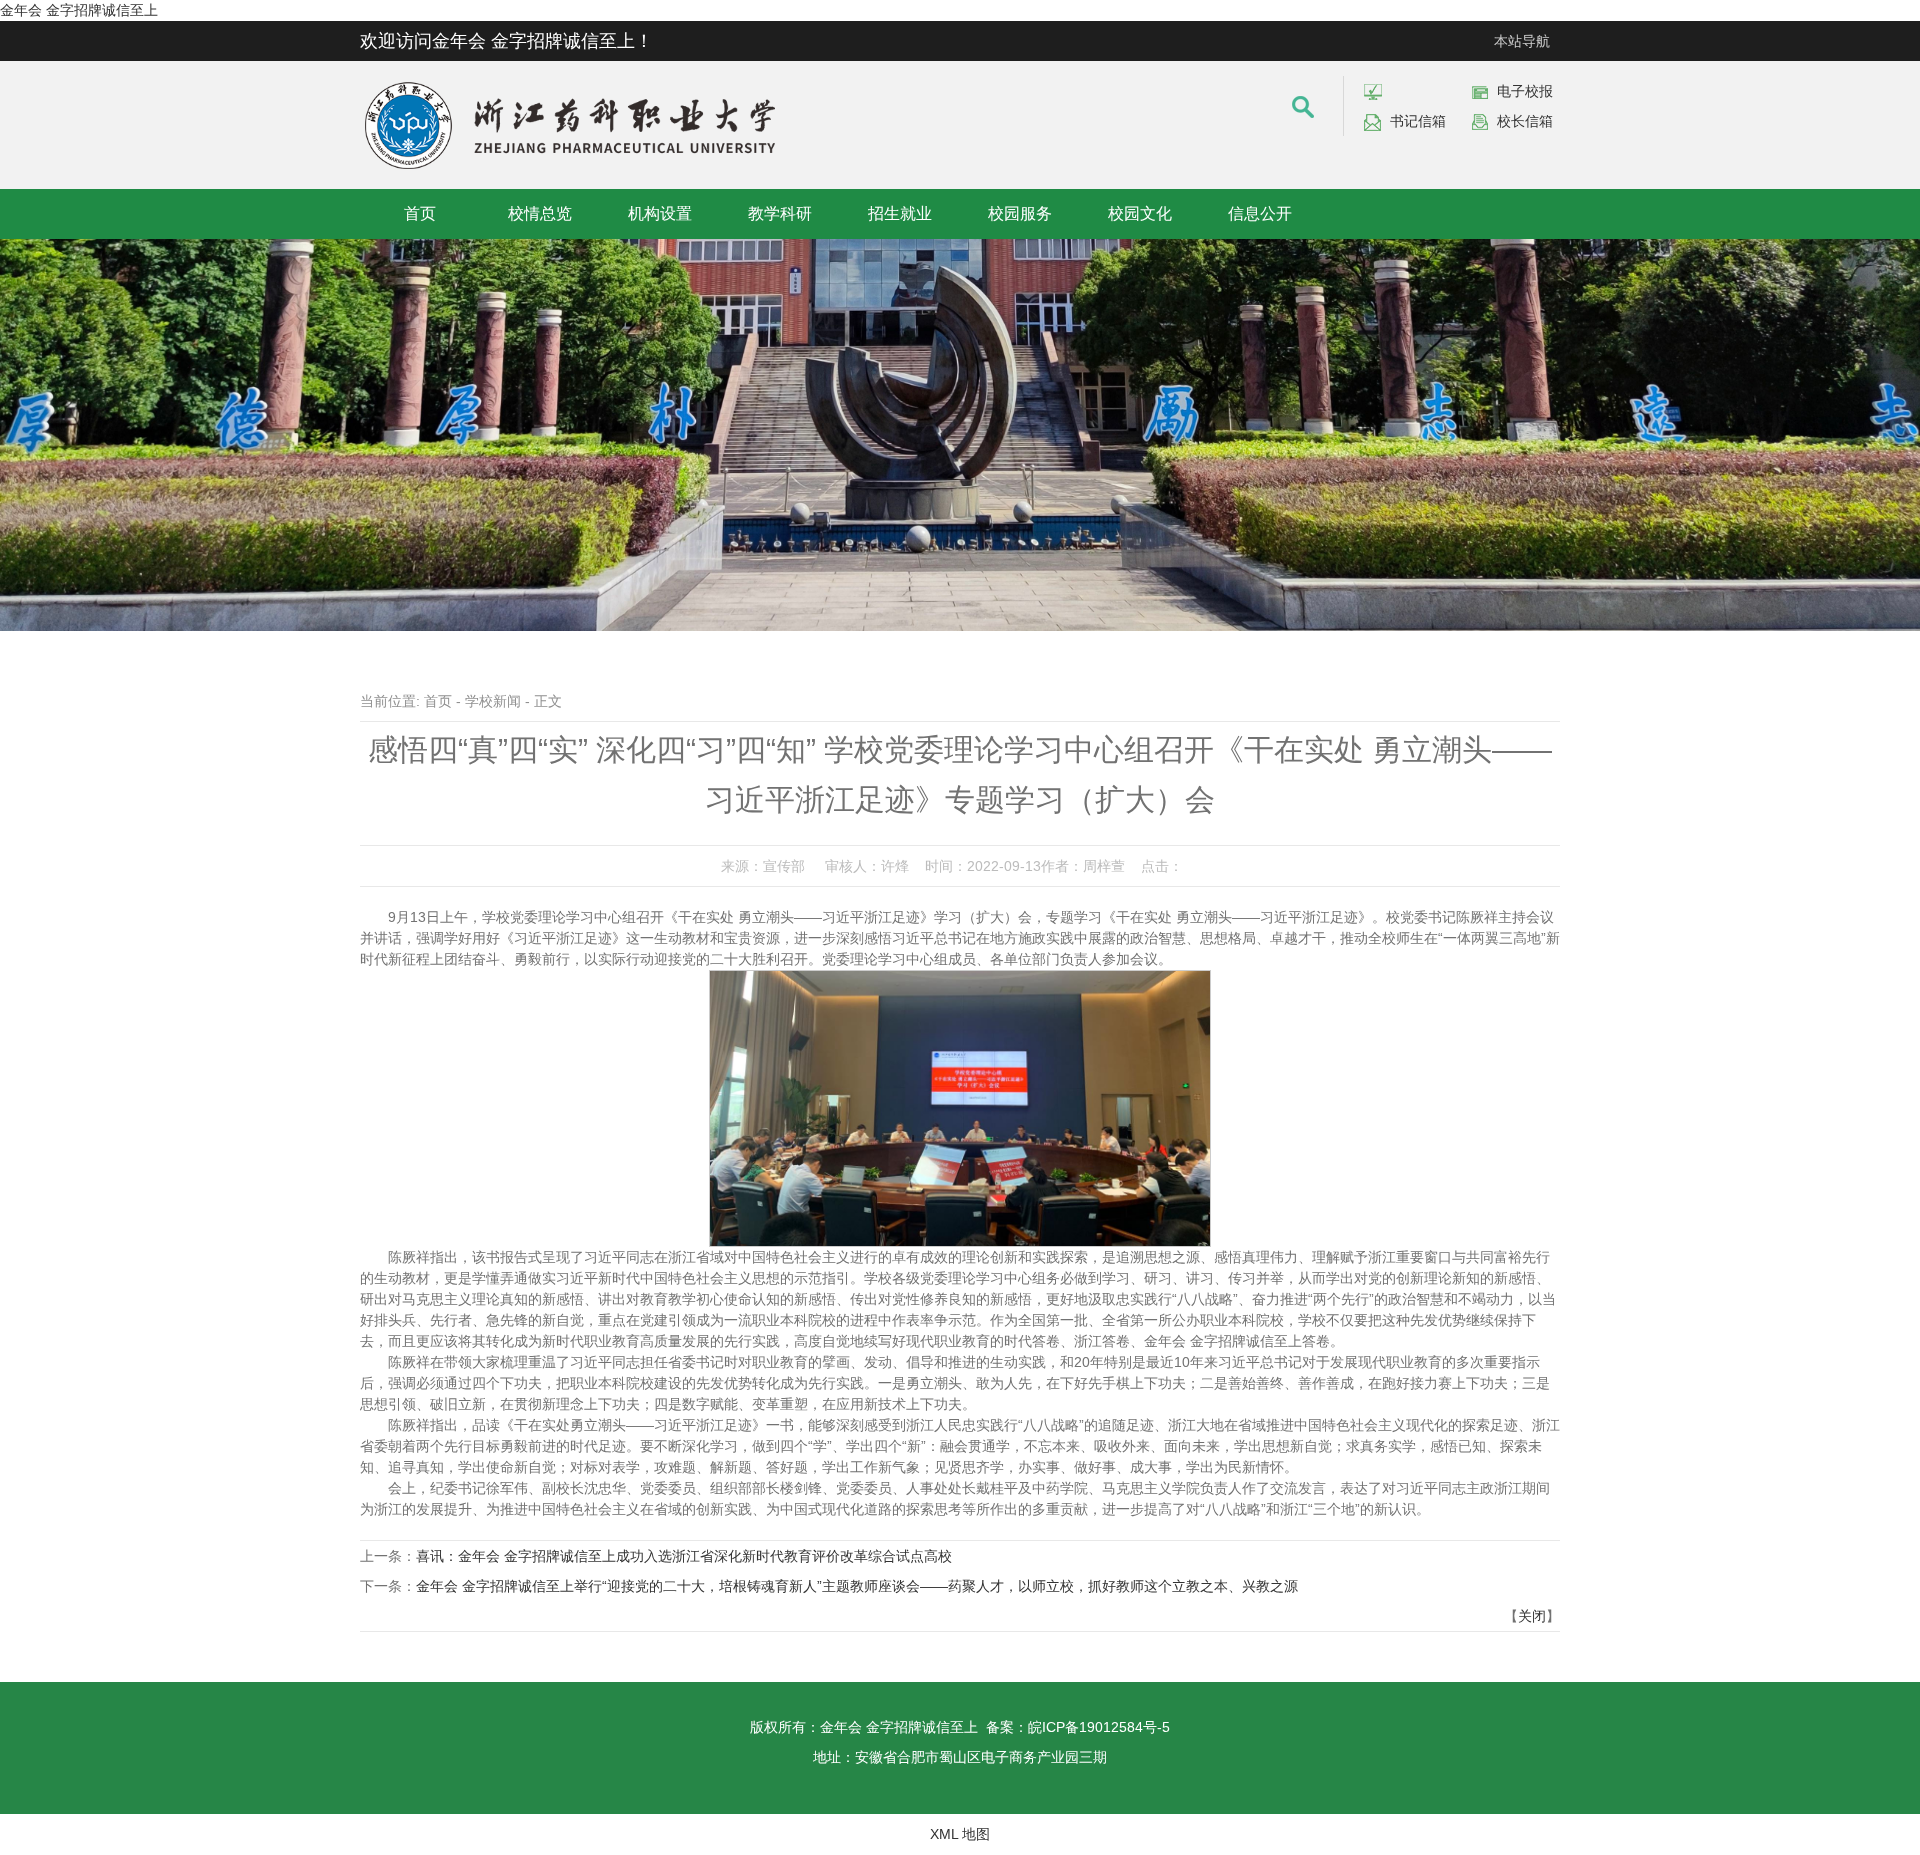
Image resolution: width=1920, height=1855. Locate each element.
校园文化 (1140, 213)
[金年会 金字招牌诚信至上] (570, 86)
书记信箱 (1418, 121)
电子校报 (1525, 91)
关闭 (1532, 1616)
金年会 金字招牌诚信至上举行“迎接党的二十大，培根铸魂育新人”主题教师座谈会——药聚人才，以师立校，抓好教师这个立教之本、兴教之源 (857, 1586)
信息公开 (1260, 213)
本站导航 (1522, 41)
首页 (420, 213)
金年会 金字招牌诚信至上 (79, 10)
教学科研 (780, 213)
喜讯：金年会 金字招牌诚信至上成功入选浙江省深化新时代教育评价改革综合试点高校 (684, 1556)
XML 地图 (960, 1834)
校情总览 (540, 213)
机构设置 (660, 213)
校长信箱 (1525, 121)
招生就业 (900, 213)
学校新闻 (493, 701)
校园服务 (1020, 213)
